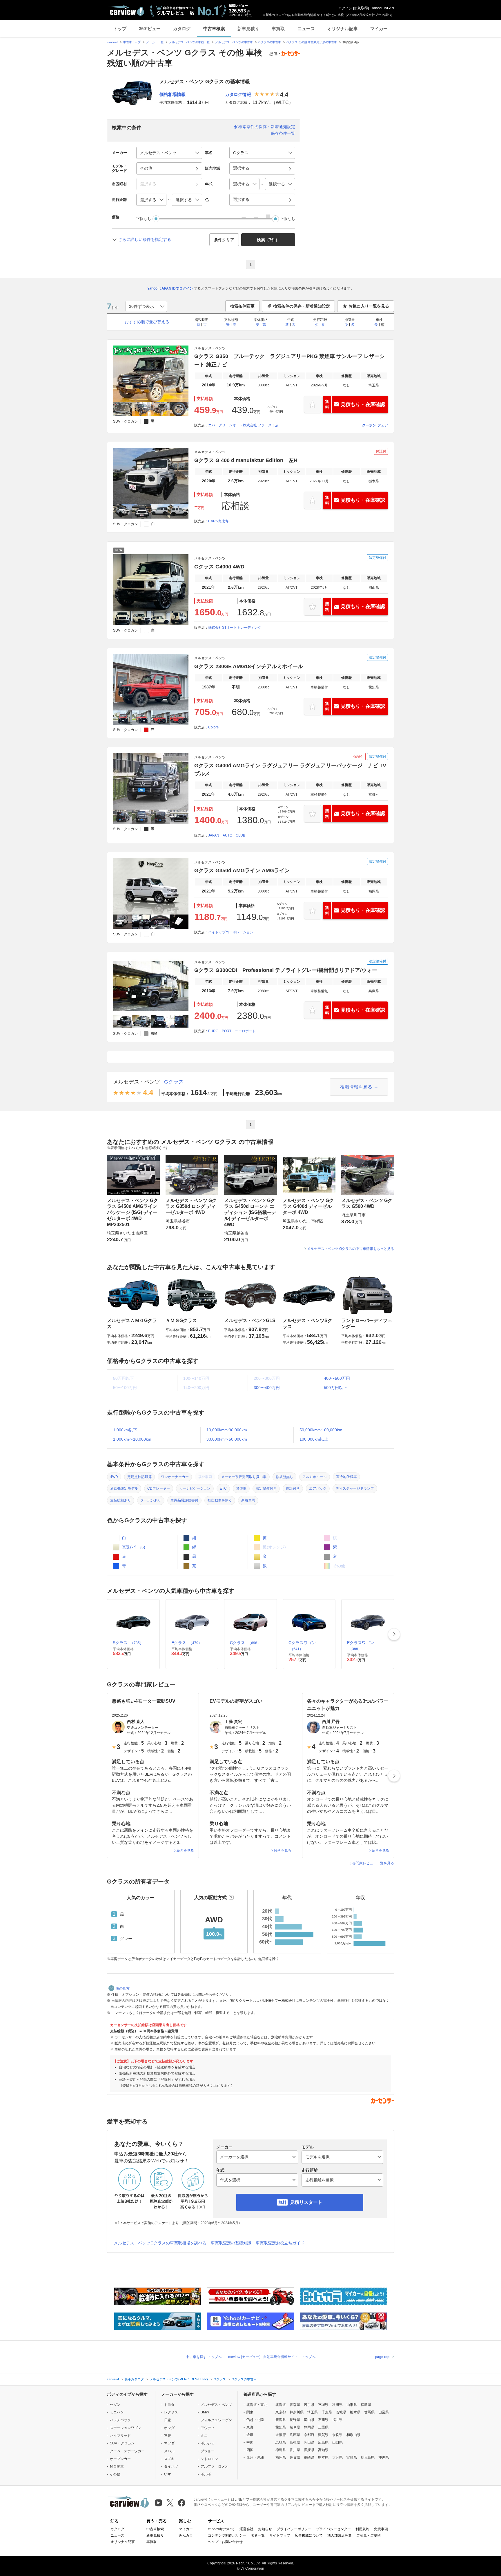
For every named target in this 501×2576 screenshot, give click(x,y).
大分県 (337, 2457)
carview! (112, 42)
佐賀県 (295, 2457)
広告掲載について (309, 2535)
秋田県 (337, 2405)
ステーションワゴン (126, 2428)
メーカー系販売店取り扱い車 (244, 1477)
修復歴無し (284, 1477)
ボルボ (206, 2474)
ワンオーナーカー (175, 1477)
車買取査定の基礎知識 (231, 2243)
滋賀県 (323, 2435)
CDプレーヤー (159, 1488)
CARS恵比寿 (218, 521)
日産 (168, 2420)
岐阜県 (295, 2427)
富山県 (309, 2420)
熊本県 (323, 2457)
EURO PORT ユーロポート (232, 1031)
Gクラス (174, 1082)
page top (382, 2357)
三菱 (168, 2436)
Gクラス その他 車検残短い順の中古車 (312, 42)
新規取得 (361, 8)
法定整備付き (266, 1488)
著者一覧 (258, 2535)
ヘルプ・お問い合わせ (225, 2542)
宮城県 (323, 2405)
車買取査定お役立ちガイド (280, 2243)
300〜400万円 (267, 1388)
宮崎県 (352, 2457)
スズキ (169, 2459)
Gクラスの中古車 (270, 42)
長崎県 (309, 2457)
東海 (250, 2427)
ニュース (306, 29)
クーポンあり (151, 1500)
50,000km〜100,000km (321, 1430)
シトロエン (209, 2459)
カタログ (182, 29)
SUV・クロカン (122, 2443)
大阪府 (281, 2435)
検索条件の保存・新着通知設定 (267, 127)
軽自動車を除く (220, 1500)
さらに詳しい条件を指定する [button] (145, 239)
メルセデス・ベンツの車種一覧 (189, 42)
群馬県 (369, 2412)
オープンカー (120, 2459)
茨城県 (341, 2412)
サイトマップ (280, 2535)
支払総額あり (121, 1500)
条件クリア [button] (224, 240)
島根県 (295, 2442)
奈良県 (337, 2435)
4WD (114, 1477)
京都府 (309, 2435)
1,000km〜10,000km (132, 1439)
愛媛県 (309, 2450)
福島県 (366, 2405)
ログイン (345, 8)
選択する (241, 199)
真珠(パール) (133, 1547)
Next (394, 1634)
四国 (250, 2450)
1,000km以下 (125, 1430)
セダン (115, 2405)
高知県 (323, 2450)
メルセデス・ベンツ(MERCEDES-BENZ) (179, 2379)
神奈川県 (297, 2412)
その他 (115, 2474)
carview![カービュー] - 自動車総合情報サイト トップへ (272, 2357)
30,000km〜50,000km (227, 1439)
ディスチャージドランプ (355, 1488)
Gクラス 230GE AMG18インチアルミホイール (249, 666)
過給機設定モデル (124, 1488)
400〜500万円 (337, 1378)
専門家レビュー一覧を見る (373, 1863)
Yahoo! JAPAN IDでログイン (170, 288)
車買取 (278, 29)
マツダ (169, 2443)
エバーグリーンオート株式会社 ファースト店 (243, 425)
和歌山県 (353, 2435)
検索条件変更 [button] (242, 306)
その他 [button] (146, 168)
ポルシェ (208, 2443)
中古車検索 (214, 29)
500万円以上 (335, 1388)
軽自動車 (117, 2466)
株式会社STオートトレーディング (235, 628)
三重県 (323, 2427)
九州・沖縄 (255, 2457)
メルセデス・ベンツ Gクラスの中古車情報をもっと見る (351, 1249)
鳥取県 (281, 2442)
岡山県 (309, 2442)
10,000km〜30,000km (227, 1430)
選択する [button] (241, 168)
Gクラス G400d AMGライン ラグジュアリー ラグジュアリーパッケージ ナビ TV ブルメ (290, 770)
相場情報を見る (356, 1087)
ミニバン (117, 2412)
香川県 (295, 2450)
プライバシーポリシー (294, 2529)
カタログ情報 (238, 94)
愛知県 (281, 2427)
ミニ (204, 2436)
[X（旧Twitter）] (170, 2503)
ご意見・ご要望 (369, 2535)
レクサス (171, 2412)
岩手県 (309, 2405)
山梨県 (384, 2412)
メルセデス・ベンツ (137, 1082)
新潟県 (281, 2420)
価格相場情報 (173, 94)
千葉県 (327, 2412)
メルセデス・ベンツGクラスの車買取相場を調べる (160, 2243)
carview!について (221, 2529)
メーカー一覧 (155, 42)
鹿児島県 (368, 2457)
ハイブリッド (120, 2436)
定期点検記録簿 (139, 1477)
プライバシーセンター (333, 2529)
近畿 (250, 2435)
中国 (250, 2442)
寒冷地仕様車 (346, 1477)
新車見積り (248, 29)
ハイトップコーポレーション (231, 932)
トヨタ (169, 2405)
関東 (250, 2412)
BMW (205, 2412)
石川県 (323, 2420)
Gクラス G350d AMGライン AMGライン (242, 870)
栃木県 (355, 2412)
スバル (169, 2451)
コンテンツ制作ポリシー (227, 2535)
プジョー (208, 2451)
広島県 (323, 2442)
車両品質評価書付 (184, 1500)
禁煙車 (241, 1488)
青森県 (295, 2405)
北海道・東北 (257, 2405)
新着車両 (248, 1500)
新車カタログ (134, 2379)
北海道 (281, 2405)
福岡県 (281, 2457)
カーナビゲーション (195, 1488)
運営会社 (246, 2529)
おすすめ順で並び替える (147, 322)
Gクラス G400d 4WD (219, 567)
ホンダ (169, 2428)
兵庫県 (295, 2435)
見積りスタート (306, 2202)
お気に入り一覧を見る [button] (369, 306)
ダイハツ (171, 2466)
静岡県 (309, 2427)
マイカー (379, 29)
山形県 (352, 2405)
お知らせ (265, 2529)
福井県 (337, 2420)
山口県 (337, 2442)
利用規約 (362, 2529)
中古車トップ (132, 42)
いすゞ (169, 2474)
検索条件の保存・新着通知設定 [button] (302, 306)
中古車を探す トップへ (204, 2357)
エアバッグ (318, 1488)
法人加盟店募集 (340, 2535)
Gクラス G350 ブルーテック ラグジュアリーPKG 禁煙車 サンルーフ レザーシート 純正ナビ (289, 360)
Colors (213, 727)
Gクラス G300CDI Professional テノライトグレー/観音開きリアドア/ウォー (286, 970)
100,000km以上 (314, 1439)
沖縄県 (384, 2457)
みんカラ (186, 2535)
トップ (120, 29)
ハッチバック (120, 2420)
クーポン (369, 425)
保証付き (293, 1488)
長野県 (295, 2420)
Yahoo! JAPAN (383, 8)
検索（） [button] (268, 240)
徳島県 (281, 2450)
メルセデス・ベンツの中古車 (234, 42)
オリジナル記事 (343, 29)
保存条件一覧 (283, 133)
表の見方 (123, 1988)
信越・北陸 (255, 2420)
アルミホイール (315, 1477)
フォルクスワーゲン (216, 2420)
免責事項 (381, 2529)
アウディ (208, 2428)
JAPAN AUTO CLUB (227, 835)
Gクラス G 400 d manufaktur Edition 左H (246, 460)
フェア (383, 425)
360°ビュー (150, 29)
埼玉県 (313, 2412)
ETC (223, 1488)
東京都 (281, 2412)
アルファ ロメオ (215, 2466)
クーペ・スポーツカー (127, 2451)
